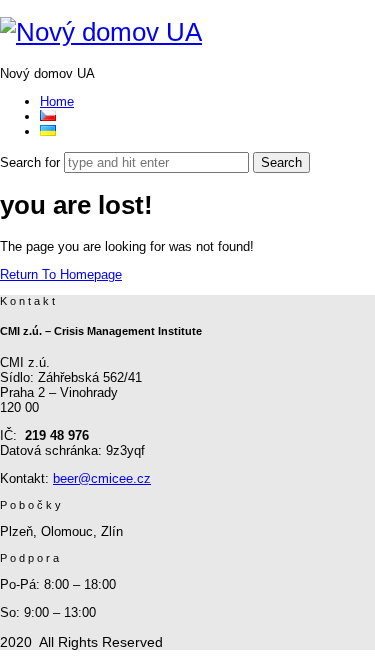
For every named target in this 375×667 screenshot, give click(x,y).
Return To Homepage (61, 274)
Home (57, 101)
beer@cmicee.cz (102, 478)
